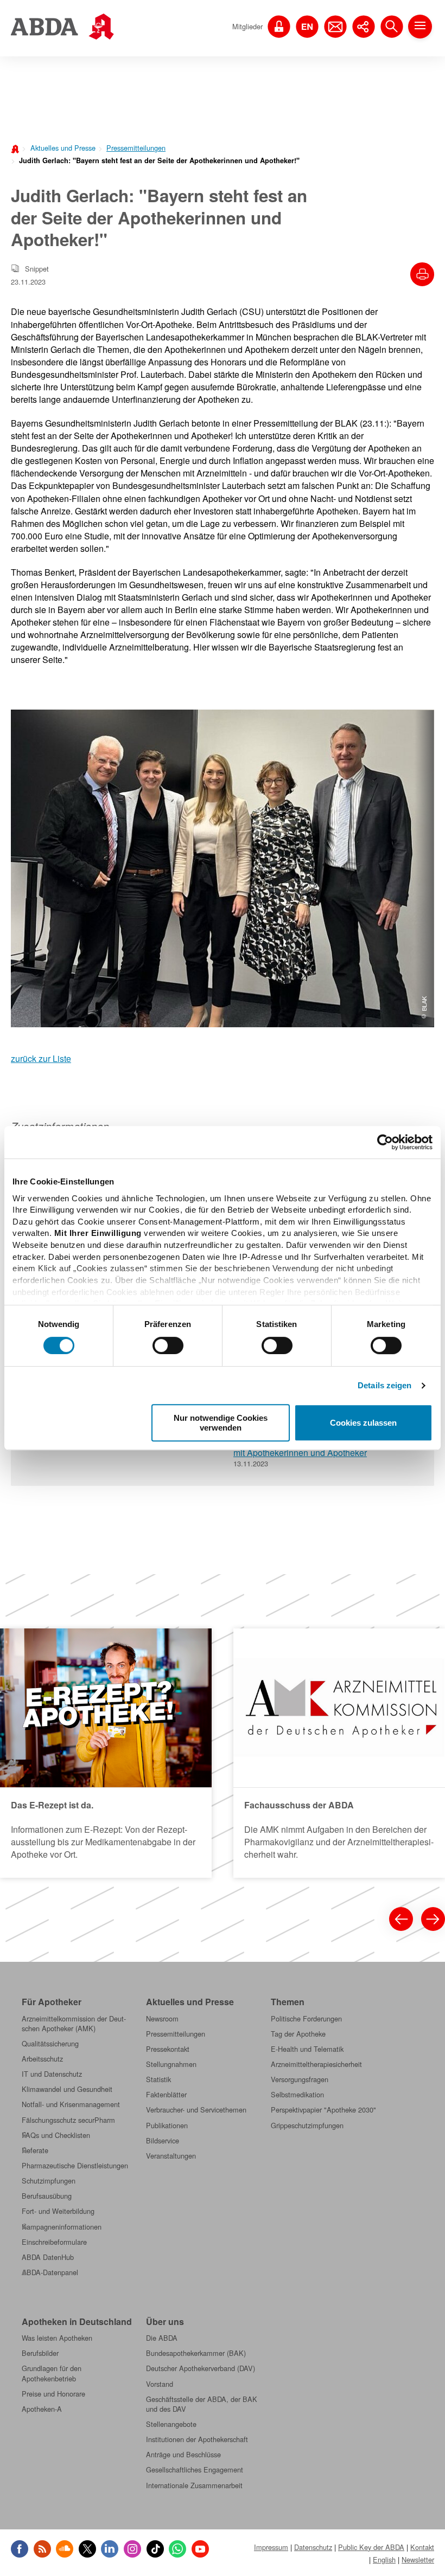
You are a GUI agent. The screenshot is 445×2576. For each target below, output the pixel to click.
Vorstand (160, 2384)
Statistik (158, 2079)
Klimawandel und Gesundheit (67, 2089)
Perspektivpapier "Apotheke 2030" (323, 2110)
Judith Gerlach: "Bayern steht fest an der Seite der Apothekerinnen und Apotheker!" (159, 160)
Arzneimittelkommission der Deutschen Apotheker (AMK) (74, 2024)
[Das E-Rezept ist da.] (106, 1753)
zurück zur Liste (41, 1058)
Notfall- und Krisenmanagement (71, 2104)
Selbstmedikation (297, 2095)
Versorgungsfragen (300, 2079)
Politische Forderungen (306, 2019)
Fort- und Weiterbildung (58, 2211)
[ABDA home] (16, 148)
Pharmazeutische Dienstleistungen (75, 2166)
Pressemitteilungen (136, 148)
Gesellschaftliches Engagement (195, 2470)
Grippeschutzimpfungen (307, 2126)
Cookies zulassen (363, 1423)
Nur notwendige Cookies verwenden (221, 1422)
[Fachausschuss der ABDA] (339, 1753)
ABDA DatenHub (48, 2257)
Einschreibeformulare (54, 2242)
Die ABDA (162, 2338)
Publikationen (167, 2126)
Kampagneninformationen (62, 2227)
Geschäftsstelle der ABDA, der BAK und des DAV (202, 2404)
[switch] (168, 1345)
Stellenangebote (171, 2424)
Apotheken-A (42, 2409)
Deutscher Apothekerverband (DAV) (201, 2368)
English (384, 2559)
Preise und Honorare (53, 2394)
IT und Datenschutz (52, 2074)
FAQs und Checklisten (56, 2135)
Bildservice (163, 2141)
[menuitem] (60, 147)
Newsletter (418, 2559)
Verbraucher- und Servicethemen (196, 2110)
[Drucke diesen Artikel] (422, 274)
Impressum (271, 2547)
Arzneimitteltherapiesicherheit (316, 2064)
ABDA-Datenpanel (50, 2272)
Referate (35, 2150)
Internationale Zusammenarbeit (194, 2485)
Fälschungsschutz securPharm (68, 2120)
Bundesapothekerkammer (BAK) (196, 2353)
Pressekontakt (168, 2049)
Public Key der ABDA (371, 2547)
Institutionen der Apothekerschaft (197, 2439)
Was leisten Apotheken (57, 2338)
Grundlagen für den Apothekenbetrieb (52, 2373)
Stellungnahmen (171, 2064)
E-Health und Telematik (307, 2049)
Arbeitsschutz (42, 2059)
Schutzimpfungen (49, 2181)
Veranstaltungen (171, 2156)
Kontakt (422, 2547)
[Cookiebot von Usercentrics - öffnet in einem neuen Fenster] (385, 1142)
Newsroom (162, 2019)
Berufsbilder (40, 2353)
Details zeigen (384, 1385)
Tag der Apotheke (298, 2034)
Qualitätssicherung (50, 2044)
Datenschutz (313, 2547)
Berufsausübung (47, 2196)
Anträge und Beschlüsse (183, 2455)
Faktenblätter (166, 2095)
